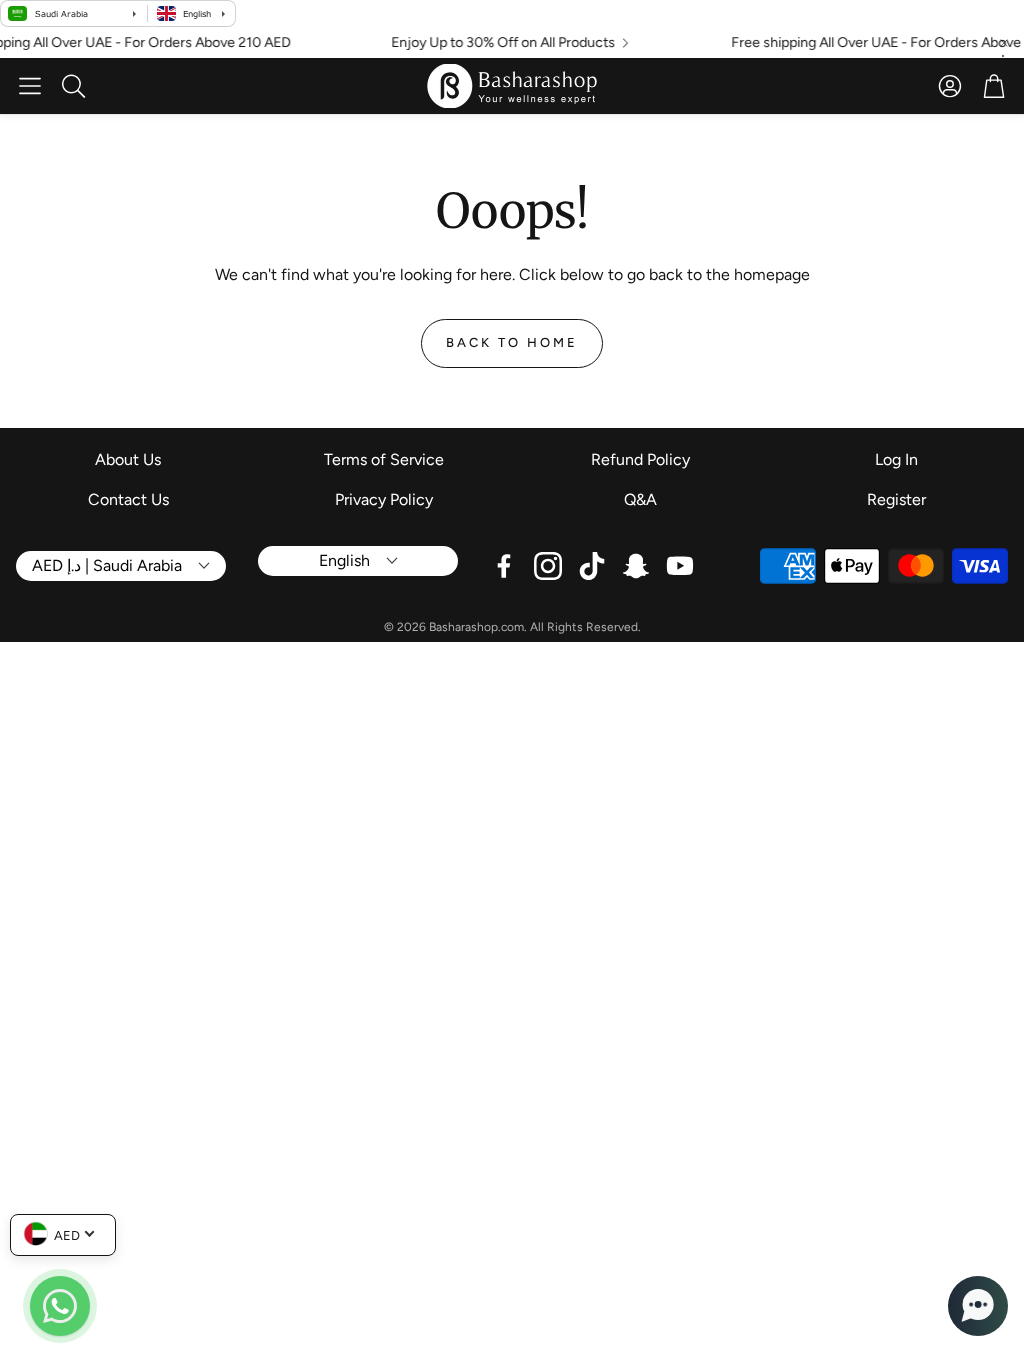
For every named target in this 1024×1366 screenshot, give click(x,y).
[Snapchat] (636, 566)
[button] (30, 86)
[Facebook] (504, 566)
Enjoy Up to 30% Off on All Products (491, 43)
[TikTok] (592, 566)
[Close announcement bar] (1004, 43)
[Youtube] (680, 566)
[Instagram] (548, 566)
